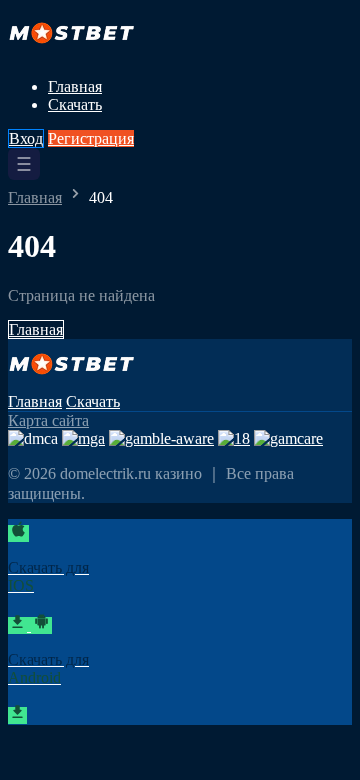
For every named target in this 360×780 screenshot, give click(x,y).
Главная (75, 86)
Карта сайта (48, 420)
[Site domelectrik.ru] (77, 52)
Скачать (75, 104)
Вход (26, 138)
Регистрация (91, 138)
